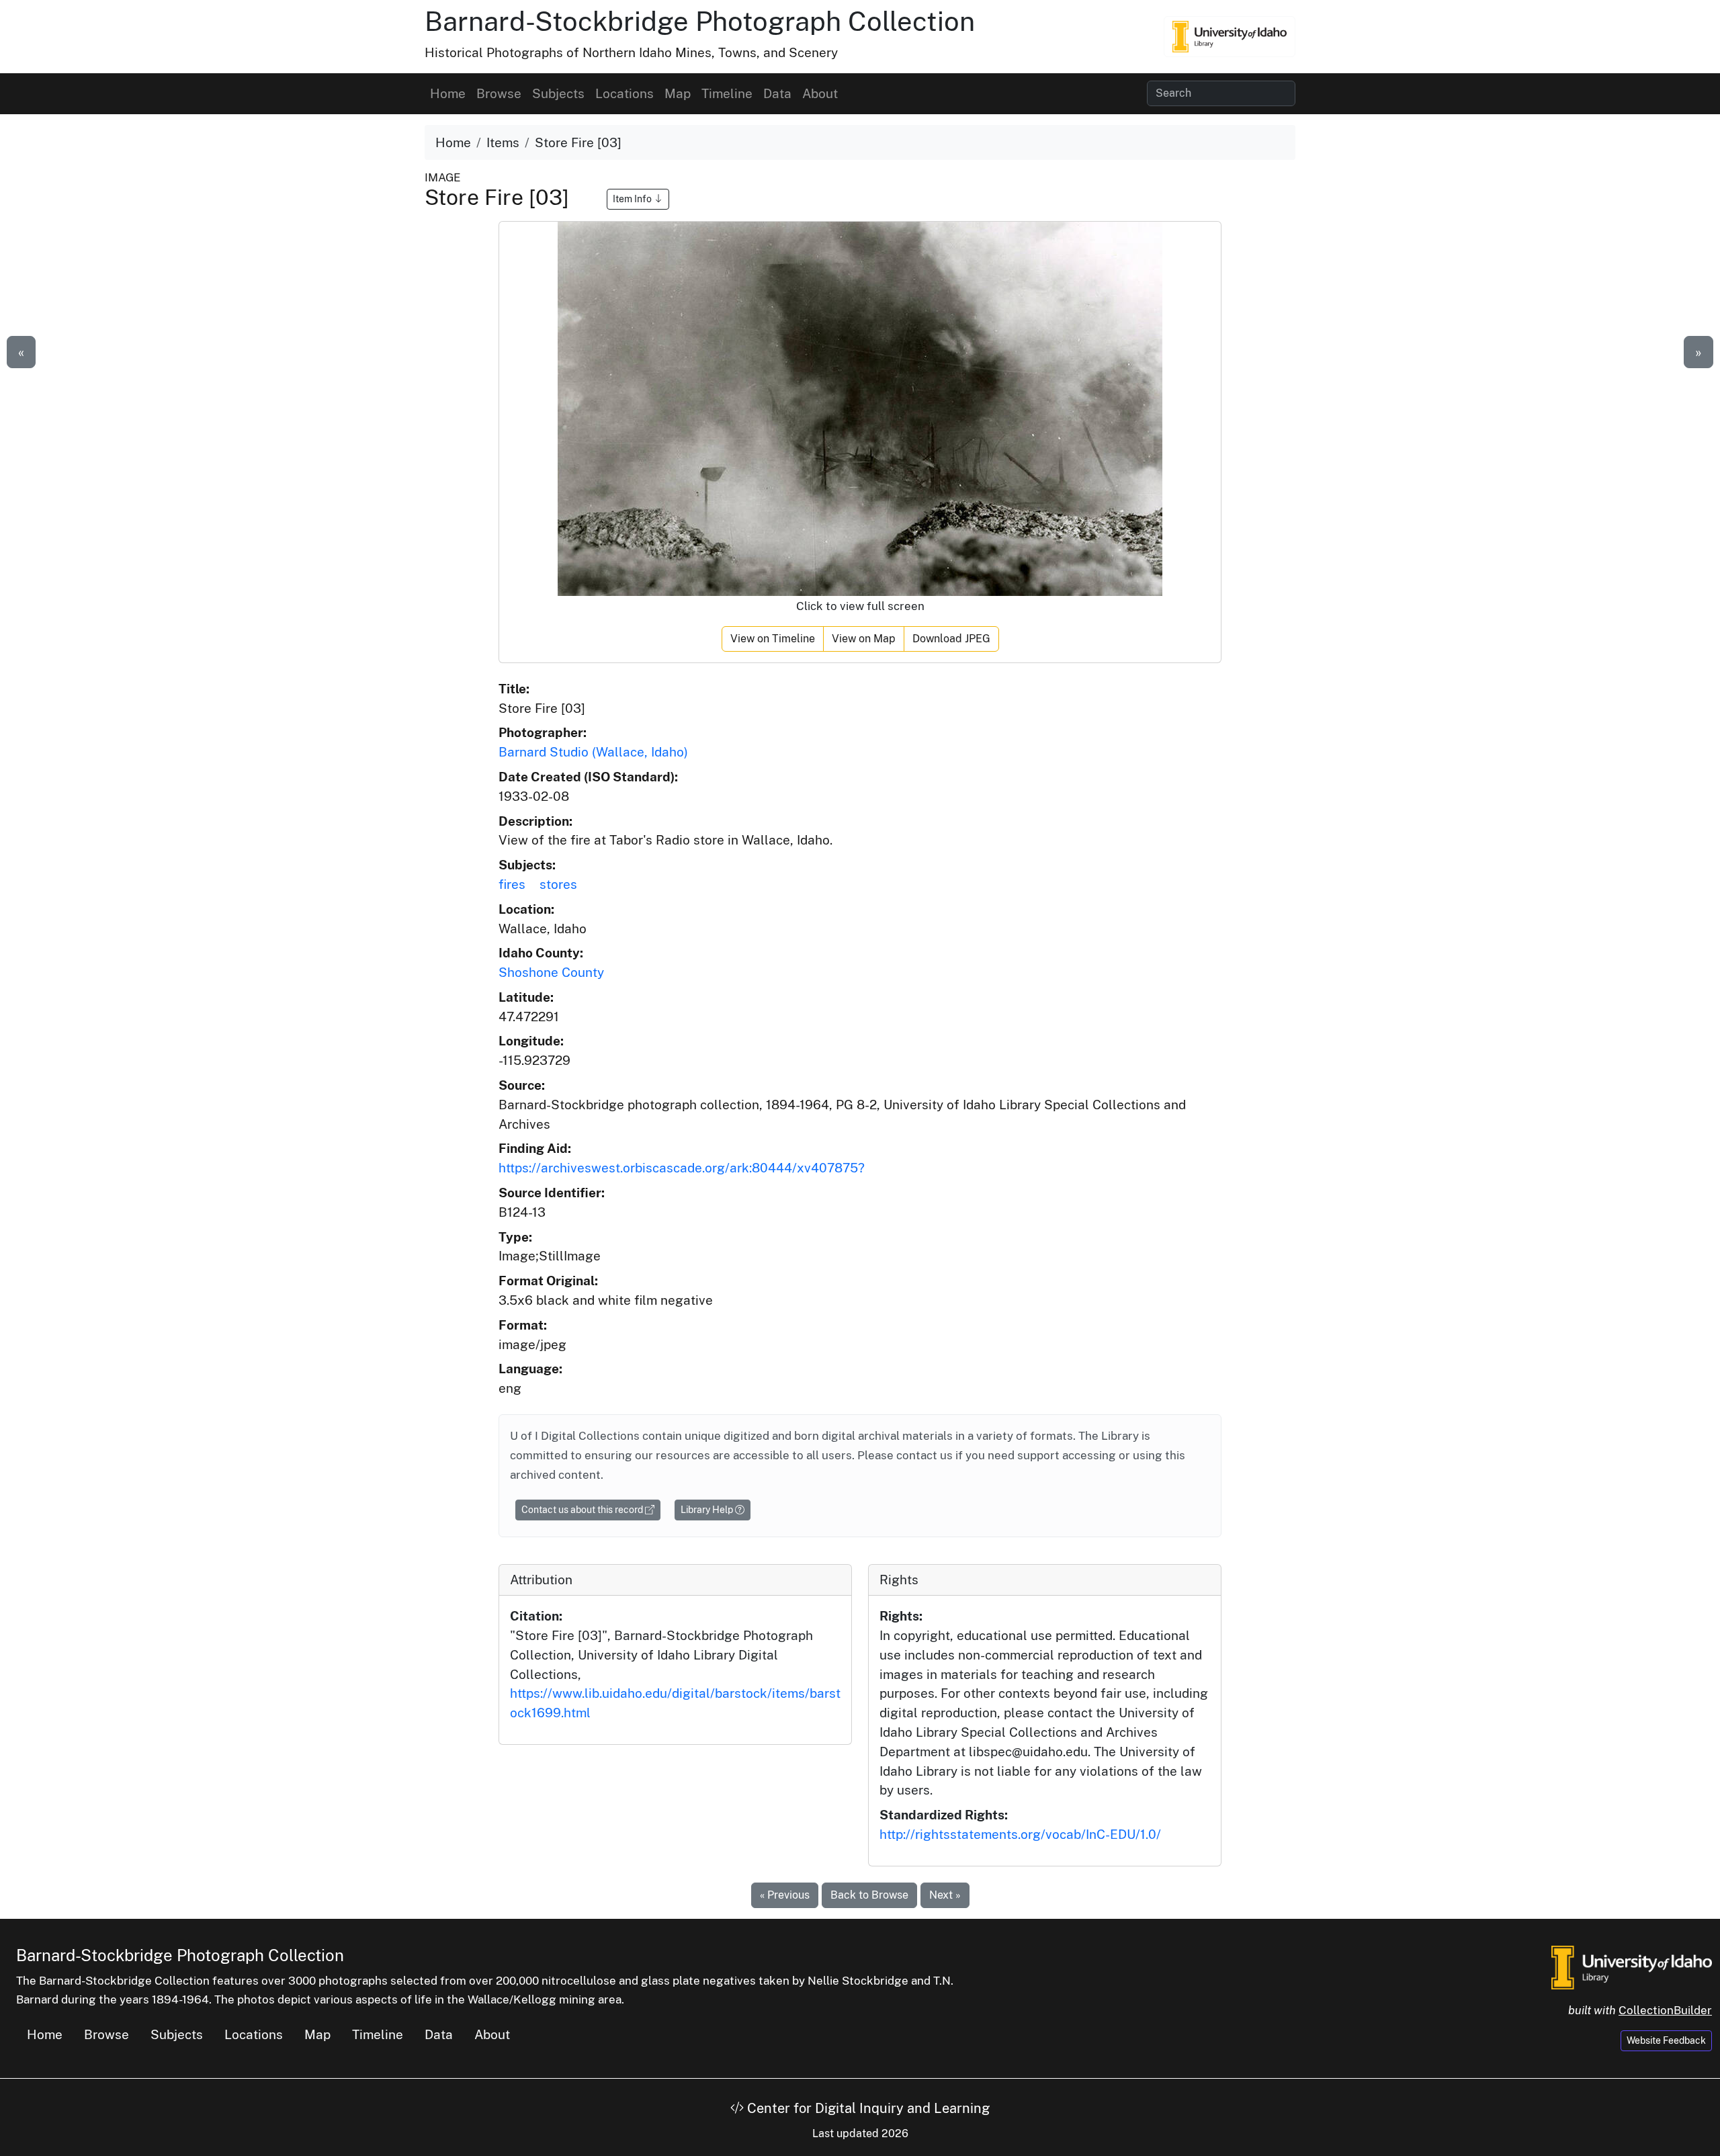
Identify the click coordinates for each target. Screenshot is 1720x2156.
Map (678, 93)
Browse (499, 93)
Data (777, 93)
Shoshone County (551, 972)
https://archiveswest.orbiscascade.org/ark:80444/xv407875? (682, 1168)
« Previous (785, 1895)
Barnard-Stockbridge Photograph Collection (700, 21)
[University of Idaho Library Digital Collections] (1230, 36)
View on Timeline (773, 639)
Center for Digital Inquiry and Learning (867, 2108)
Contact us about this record (583, 1510)
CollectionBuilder (1665, 2010)
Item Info (633, 199)
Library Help (708, 1510)
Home (448, 93)
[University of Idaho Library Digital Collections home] (1632, 1966)
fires (512, 884)
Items (503, 142)
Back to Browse (869, 1895)
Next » (945, 1895)
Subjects (558, 93)
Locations (625, 93)
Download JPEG (951, 639)
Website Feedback (1666, 2040)
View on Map (864, 639)
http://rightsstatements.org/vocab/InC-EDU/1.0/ (1020, 1834)
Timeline (727, 93)
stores (558, 884)
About (820, 93)
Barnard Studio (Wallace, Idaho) (593, 752)
